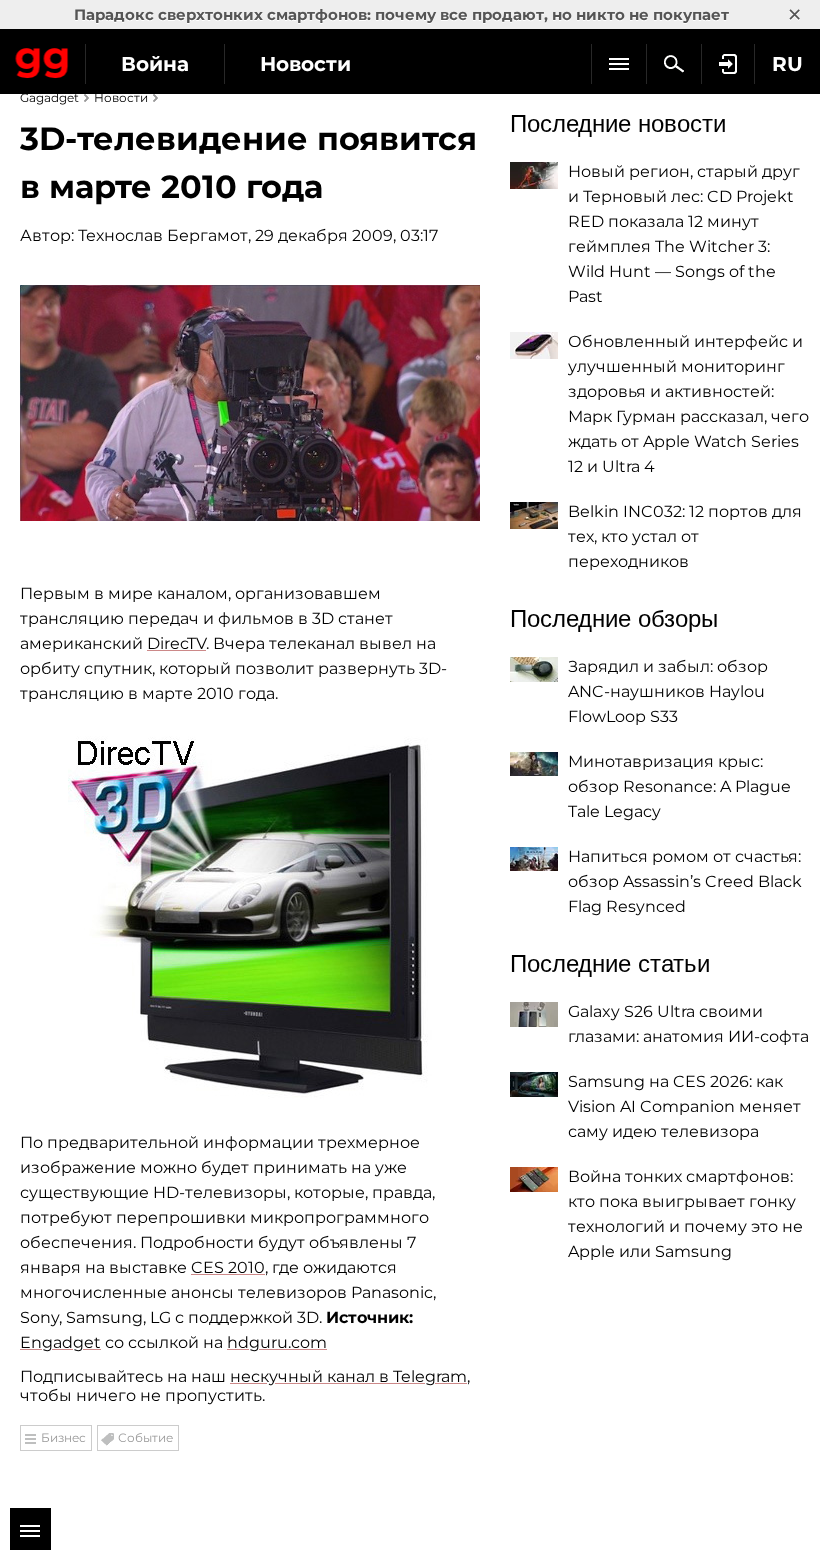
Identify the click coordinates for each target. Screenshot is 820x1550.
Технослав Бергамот (163, 235)
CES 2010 (228, 1267)
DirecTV (176, 643)
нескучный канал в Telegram (348, 1376)
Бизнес (63, 1437)
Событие (145, 1437)
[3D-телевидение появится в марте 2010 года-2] (250, 918)
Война (155, 64)
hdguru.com (277, 1342)
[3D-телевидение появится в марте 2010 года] (250, 403)
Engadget (60, 1342)
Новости (305, 64)
